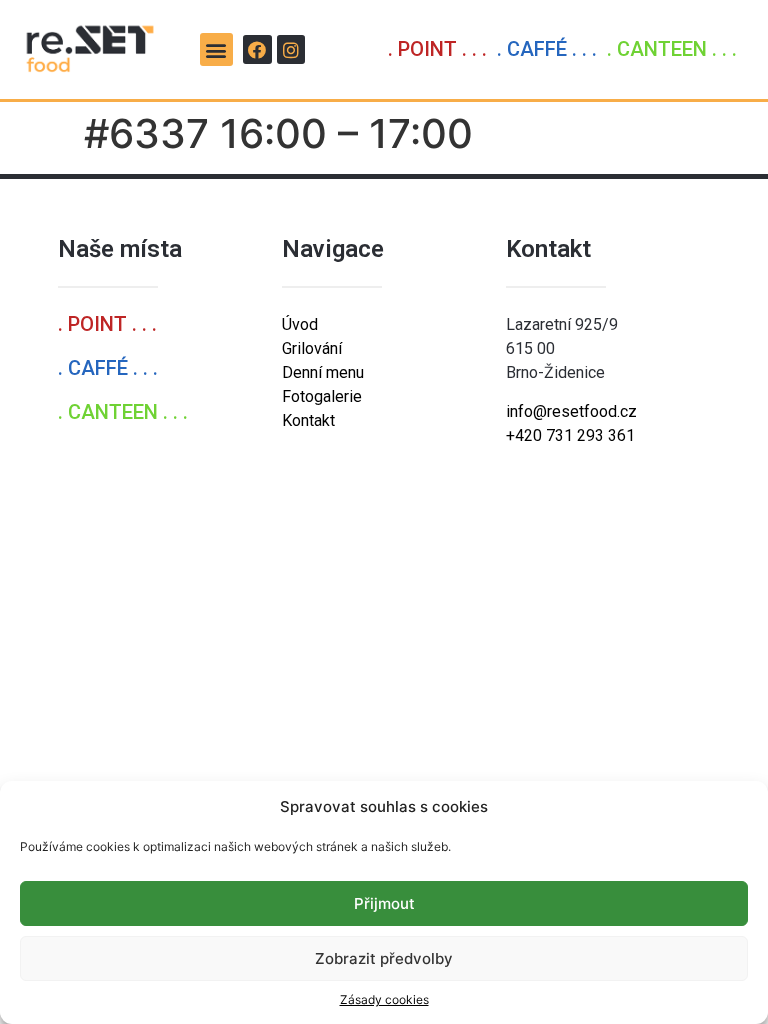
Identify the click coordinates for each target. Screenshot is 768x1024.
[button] (216, 49)
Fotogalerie (322, 396)
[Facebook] (257, 49)
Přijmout (384, 903)
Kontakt (308, 420)
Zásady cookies (384, 999)
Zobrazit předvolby (384, 958)
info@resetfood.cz (571, 411)
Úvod (300, 324)
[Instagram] (291, 49)
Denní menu (323, 372)
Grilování (312, 348)
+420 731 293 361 (570, 435)
